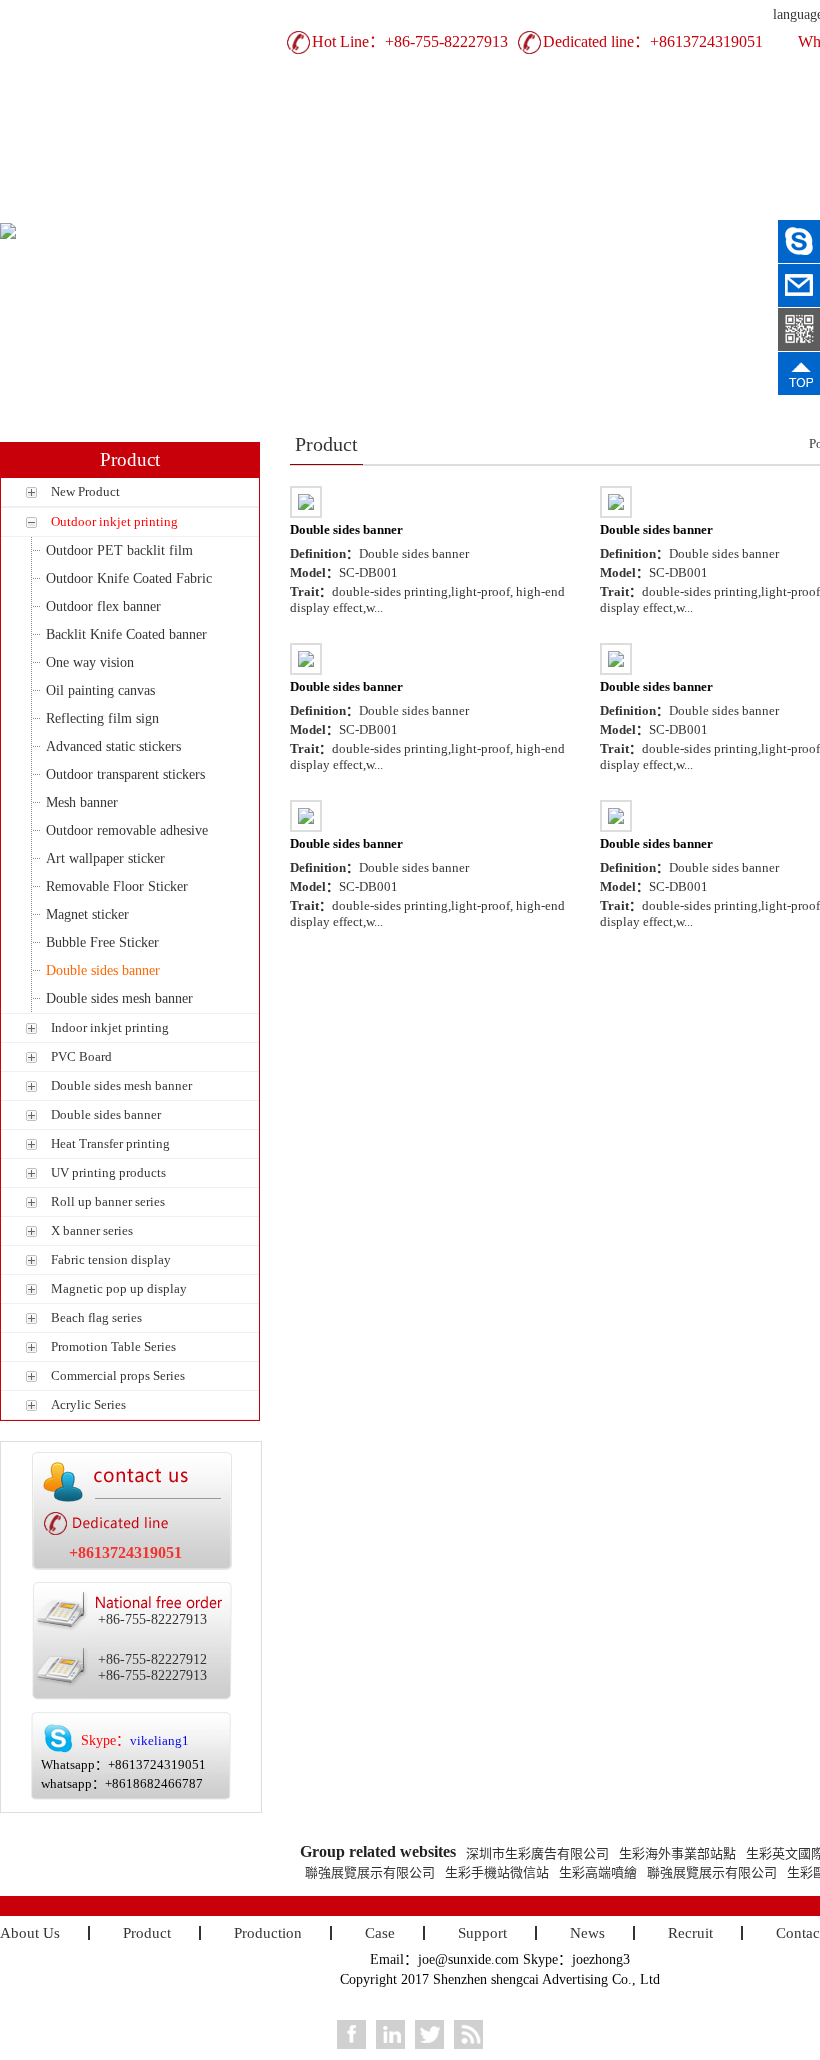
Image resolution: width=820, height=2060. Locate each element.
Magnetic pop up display (119, 1288)
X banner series (92, 1230)
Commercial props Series (118, 1375)
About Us (165, 206)
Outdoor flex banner (103, 606)
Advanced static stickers (113, 746)
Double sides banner (103, 970)
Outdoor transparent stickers (125, 774)
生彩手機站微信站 (497, 1872)
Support (605, 206)
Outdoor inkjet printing (114, 521)
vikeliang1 (159, 1740)
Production (385, 206)
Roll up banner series (108, 1201)
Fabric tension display (111, 1259)
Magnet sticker (87, 914)
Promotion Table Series (113, 1346)
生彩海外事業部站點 (677, 1853)
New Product (85, 491)
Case (495, 206)
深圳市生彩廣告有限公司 (537, 1853)
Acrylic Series (88, 1404)
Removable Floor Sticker (117, 886)
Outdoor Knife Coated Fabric (129, 578)
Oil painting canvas (100, 690)
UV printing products (108, 1172)
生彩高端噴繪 (598, 1872)
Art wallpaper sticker (105, 858)
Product (275, 206)
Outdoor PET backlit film (119, 550)
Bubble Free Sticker (102, 942)
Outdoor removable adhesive (127, 830)
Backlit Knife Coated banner (126, 634)
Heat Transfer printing (110, 1143)
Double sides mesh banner (119, 998)
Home (55, 206)
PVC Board (81, 1056)
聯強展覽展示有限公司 (370, 1872)
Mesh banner (82, 802)
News (715, 206)
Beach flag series (96, 1317)
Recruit (690, 1933)
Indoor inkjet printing (110, 1027)
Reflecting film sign (102, 718)
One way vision (90, 662)
